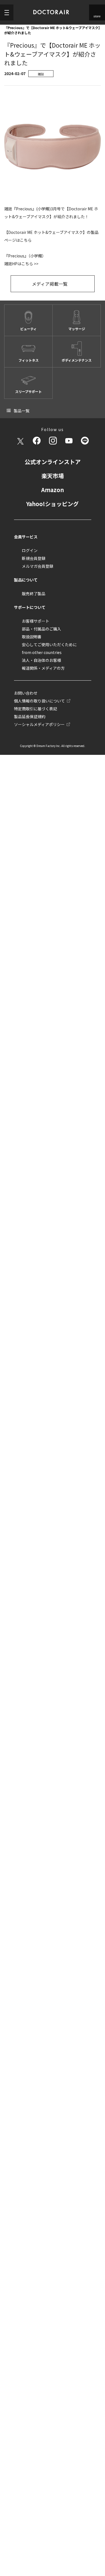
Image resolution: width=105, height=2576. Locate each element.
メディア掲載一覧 (49, 283)
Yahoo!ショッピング (53, 503)
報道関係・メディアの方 (43, 667)
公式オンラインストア (53, 461)
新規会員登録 (34, 557)
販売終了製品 (34, 593)
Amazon (53, 489)
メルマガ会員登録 (38, 565)
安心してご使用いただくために (49, 644)
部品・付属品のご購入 (41, 628)
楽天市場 (53, 475)
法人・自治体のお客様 (41, 659)
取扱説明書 (32, 636)
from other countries (42, 651)
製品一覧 (22, 410)
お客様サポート (36, 620)
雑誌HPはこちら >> (21, 264)
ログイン (30, 550)
